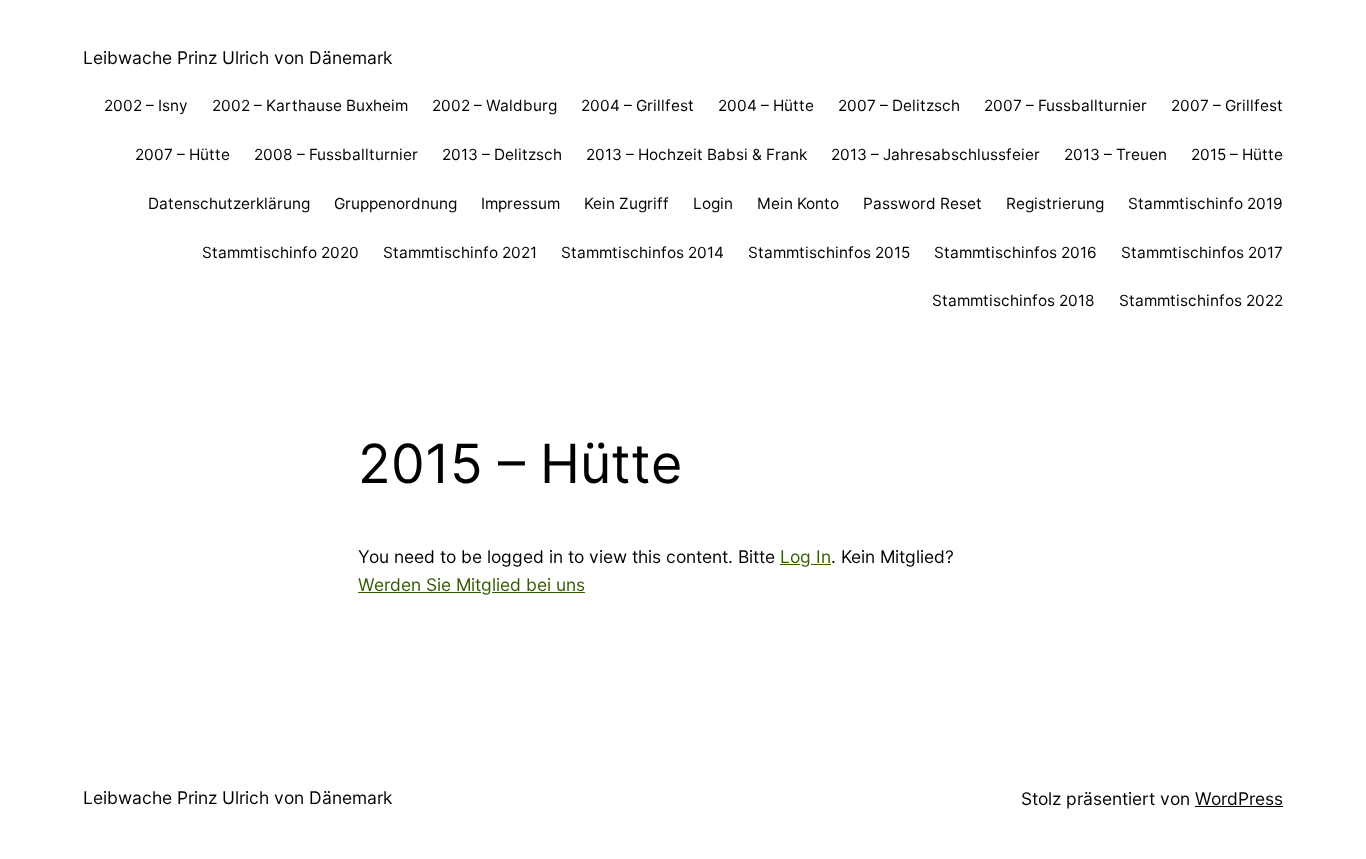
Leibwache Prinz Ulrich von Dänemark (237, 57)
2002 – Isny (146, 105)
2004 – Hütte (766, 105)
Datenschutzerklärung (229, 203)
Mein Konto (798, 203)
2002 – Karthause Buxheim (310, 105)
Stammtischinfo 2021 (460, 252)
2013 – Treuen (1115, 154)
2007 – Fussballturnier (1065, 105)
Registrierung (1055, 203)
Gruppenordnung (395, 203)
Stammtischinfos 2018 (1013, 300)
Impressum (520, 203)
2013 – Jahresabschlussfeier (935, 154)
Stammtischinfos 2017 (1202, 252)
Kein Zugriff (626, 203)
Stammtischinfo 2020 (280, 252)
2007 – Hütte (182, 154)
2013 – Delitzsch (502, 154)
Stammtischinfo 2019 (1205, 203)
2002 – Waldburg (494, 105)
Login (713, 203)
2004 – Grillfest (637, 105)
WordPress (1239, 798)
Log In (805, 556)
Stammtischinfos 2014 (642, 252)
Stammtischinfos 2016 (1015, 252)
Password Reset (922, 203)
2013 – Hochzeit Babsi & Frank (696, 154)
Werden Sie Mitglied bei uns (471, 584)
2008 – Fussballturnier (336, 154)
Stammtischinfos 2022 (1201, 300)
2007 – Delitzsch (899, 105)
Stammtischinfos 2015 (829, 252)
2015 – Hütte (1237, 154)
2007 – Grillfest (1227, 105)
